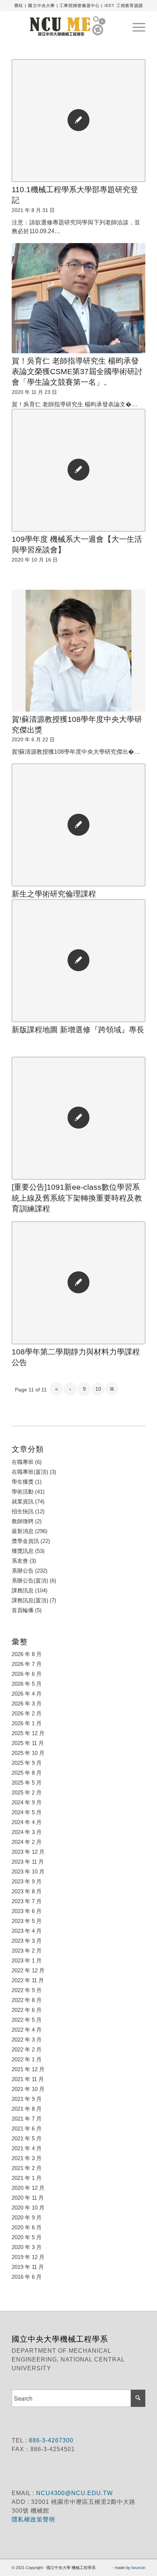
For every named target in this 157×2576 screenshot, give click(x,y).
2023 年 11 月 (28, 1862)
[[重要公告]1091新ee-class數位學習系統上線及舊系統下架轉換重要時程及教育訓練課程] (78, 1118)
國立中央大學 (41, 5)
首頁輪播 (23, 1610)
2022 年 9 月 (27, 1990)
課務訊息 (23, 1590)
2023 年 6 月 (27, 1911)
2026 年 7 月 (27, 1664)
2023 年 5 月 (27, 1921)
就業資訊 (23, 1501)
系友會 (20, 1561)
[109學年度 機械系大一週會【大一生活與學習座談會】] (78, 470)
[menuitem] (135, 26)
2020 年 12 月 (28, 2188)
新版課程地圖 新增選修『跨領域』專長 (78, 1030)
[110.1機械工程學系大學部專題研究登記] (78, 121)
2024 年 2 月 (27, 1842)
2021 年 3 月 (27, 2158)
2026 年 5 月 (27, 1684)
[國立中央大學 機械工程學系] (65, 26)
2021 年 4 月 (27, 2148)
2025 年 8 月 (27, 1773)
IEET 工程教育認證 (124, 5)
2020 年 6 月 (27, 2227)
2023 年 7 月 (27, 1901)
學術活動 (23, 1492)
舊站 (19, 5)
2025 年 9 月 (27, 1763)
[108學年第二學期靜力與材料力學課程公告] (78, 1283)
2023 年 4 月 (27, 1931)
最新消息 (23, 1531)
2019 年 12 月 (28, 2257)
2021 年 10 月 (28, 2089)
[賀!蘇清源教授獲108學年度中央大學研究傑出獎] (78, 651)
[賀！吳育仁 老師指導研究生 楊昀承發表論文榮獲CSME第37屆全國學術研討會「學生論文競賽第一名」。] (78, 298)
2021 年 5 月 (27, 2138)
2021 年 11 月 (28, 2079)
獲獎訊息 (23, 1551)
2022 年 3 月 (27, 2040)
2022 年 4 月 (27, 2030)
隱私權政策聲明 (34, 2519)
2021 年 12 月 (28, 2069)
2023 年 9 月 (27, 1881)
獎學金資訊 (25, 1541)
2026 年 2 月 (27, 1713)
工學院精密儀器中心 (80, 5)
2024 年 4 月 (27, 1822)
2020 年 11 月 (28, 2198)
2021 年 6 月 (27, 2128)
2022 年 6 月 (27, 2010)
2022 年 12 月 (28, 1970)
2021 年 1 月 (27, 2178)
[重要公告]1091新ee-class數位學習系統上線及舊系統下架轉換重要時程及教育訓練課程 (77, 1198)
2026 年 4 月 (27, 1694)
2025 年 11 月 (28, 1743)
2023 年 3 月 (27, 1941)
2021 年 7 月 (27, 2119)
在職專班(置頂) (30, 1472)
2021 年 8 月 (27, 2109)
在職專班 (23, 1462)
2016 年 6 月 (27, 2277)
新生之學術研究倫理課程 (54, 894)
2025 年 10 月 (28, 1753)
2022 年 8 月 (27, 2000)
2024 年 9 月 (27, 1802)
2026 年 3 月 (27, 1703)
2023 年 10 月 (28, 1872)
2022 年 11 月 (28, 1980)
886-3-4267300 (50, 2440)
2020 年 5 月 (27, 2237)
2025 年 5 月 (27, 1783)
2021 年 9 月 (27, 2099)
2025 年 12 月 (28, 1733)
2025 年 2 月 (27, 1792)
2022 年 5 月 (27, 2020)
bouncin (138, 2568)
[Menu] (135, 26)
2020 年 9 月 (27, 2217)
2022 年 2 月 (27, 2049)
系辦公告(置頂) (30, 1580)
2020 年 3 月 (27, 2247)
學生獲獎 (23, 1482)
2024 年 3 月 (27, 1832)
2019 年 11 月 (28, 2267)
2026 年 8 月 (27, 1654)
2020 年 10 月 (28, 2208)
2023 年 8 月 (27, 1891)
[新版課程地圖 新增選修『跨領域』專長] (78, 961)
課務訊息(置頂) (30, 1600)
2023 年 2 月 (27, 1951)
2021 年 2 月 (27, 2168)
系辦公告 (23, 1571)
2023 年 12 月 (28, 1852)
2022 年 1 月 (27, 2059)
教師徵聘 (23, 1521)
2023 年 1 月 (27, 1960)
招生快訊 (23, 1511)
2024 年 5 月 (27, 1812)
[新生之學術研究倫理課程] (78, 825)
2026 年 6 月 (27, 1674)
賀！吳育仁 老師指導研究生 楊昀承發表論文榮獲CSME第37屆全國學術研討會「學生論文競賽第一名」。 (77, 372)
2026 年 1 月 (27, 1723)
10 (98, 1389)
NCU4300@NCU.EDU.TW (74, 2493)
